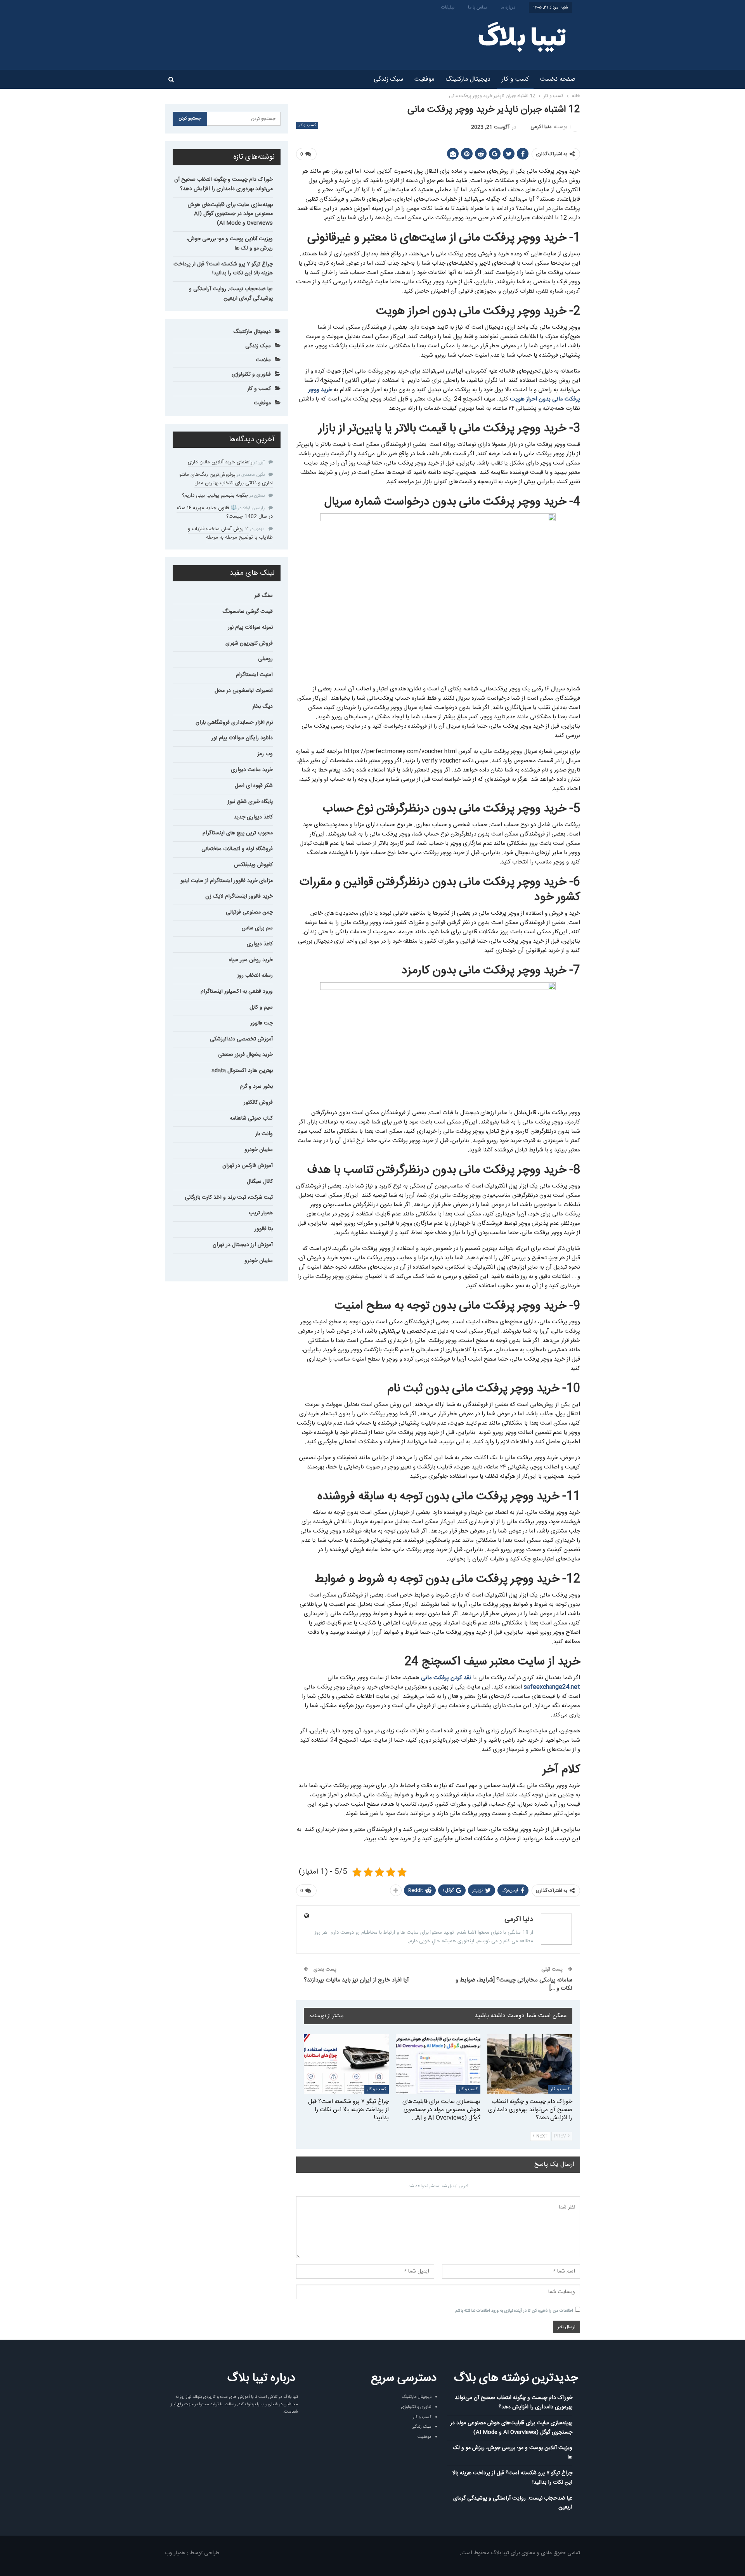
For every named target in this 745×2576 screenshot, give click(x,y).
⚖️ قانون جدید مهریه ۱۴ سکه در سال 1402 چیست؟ (225, 512)
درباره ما (508, 7)
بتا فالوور (264, 1229)
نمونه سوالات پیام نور (250, 628)
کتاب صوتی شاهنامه (251, 1118)
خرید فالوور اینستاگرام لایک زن (239, 896)
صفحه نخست (558, 79)
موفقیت (424, 79)
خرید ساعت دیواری (252, 770)
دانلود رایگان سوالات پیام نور (242, 738)
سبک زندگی (388, 79)
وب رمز (265, 754)
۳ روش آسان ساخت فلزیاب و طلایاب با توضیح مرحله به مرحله (230, 533)
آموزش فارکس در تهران (248, 1166)
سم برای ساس (257, 928)
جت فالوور (262, 1023)
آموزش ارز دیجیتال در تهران (243, 1245)
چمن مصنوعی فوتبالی (249, 912)
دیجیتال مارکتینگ (468, 79)
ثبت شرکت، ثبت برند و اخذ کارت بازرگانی (229, 1198)
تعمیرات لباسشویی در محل (244, 691)
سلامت (263, 360)
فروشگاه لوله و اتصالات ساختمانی (237, 849)
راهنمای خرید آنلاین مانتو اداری (220, 462)
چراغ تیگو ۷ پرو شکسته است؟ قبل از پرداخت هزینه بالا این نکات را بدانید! (223, 269)
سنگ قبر (263, 596)
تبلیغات (448, 7)
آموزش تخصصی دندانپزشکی (241, 1039)
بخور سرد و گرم (256, 1087)
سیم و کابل (261, 1007)
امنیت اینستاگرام (254, 675)
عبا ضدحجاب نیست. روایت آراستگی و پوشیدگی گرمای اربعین (231, 294)
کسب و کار (515, 79)
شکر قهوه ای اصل (254, 786)
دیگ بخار (262, 707)
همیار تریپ (261, 1213)
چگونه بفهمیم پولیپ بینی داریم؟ (215, 496)
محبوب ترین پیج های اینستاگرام (238, 833)
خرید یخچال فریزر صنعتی (245, 1055)
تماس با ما (477, 7)
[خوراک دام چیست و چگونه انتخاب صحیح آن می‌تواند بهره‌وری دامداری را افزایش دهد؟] (530, 2064)
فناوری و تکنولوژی (251, 374)
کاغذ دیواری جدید (253, 817)
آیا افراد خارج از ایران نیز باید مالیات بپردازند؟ (356, 1980)
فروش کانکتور (258, 1103)
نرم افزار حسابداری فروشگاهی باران (234, 723)
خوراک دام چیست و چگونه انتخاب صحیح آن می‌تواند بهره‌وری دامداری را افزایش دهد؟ (223, 184)
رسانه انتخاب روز (255, 976)
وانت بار (264, 1134)
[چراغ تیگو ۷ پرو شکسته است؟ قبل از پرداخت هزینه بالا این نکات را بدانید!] (346, 2064)
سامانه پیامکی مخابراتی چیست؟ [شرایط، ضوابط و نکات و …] (514, 1984)
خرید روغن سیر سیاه (251, 960)
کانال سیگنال (260, 1182)
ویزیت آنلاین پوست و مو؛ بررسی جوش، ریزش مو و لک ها (230, 244)
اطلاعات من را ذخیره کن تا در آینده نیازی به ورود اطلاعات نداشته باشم (514, 2311)
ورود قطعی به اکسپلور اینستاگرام (237, 992)
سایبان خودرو (259, 1150)
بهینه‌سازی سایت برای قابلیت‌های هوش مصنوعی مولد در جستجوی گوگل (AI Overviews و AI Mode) (230, 214)
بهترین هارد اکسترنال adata (242, 1071)
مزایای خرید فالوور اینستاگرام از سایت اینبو (227, 881)
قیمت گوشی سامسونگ (248, 612)
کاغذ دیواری (260, 944)
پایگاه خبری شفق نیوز (250, 802)
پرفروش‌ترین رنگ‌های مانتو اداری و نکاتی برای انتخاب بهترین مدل (226, 479)
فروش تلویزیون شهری (249, 643)
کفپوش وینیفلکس (253, 865)
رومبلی (265, 659)
